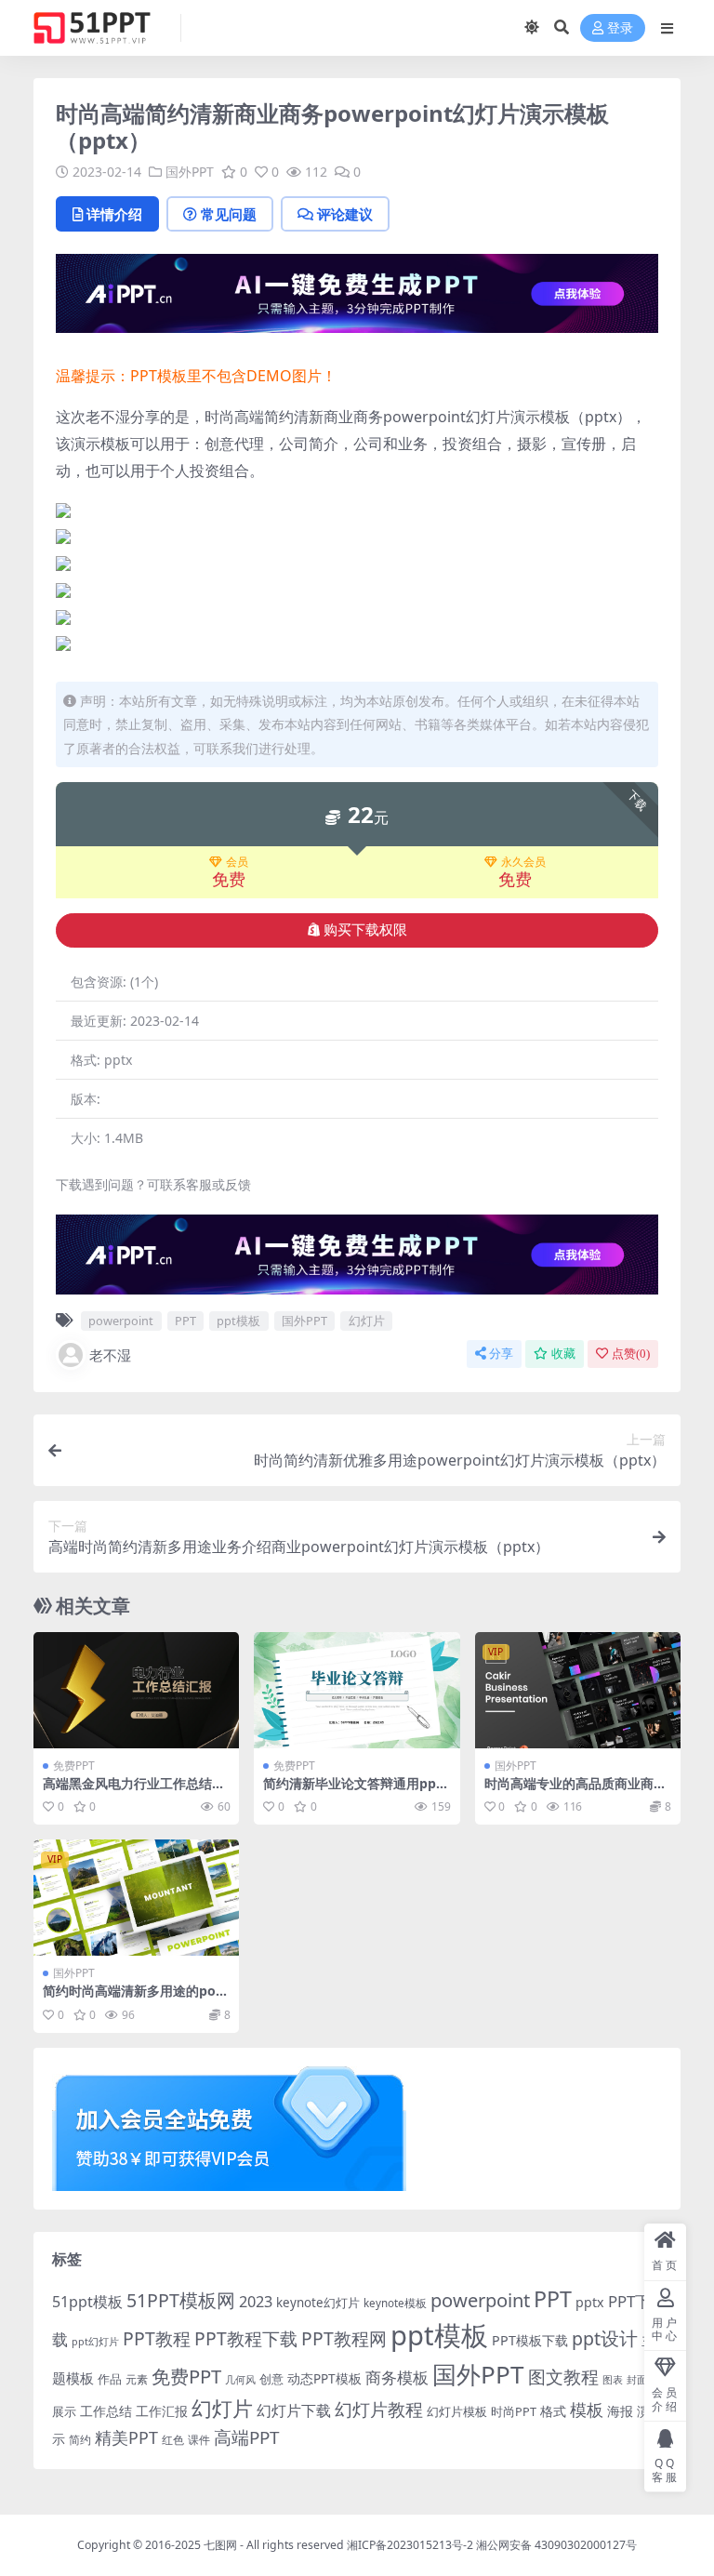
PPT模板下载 (530, 2340)
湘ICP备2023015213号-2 (411, 2545)
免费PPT (74, 1766)
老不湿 (110, 1355)
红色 (173, 2440)
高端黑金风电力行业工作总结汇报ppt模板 (134, 1791)
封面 (637, 2379)
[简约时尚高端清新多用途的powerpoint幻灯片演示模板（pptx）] (136, 1897)
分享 (501, 1354)
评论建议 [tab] (345, 214)
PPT (185, 1321)
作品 (110, 2379)
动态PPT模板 (324, 2378)
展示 (64, 2412)
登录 (620, 28)
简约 (80, 2440)
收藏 (563, 1354)
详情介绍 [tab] (114, 214)
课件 (199, 2440)
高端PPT (246, 2437)
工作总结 (106, 2411)
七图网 (220, 2545)
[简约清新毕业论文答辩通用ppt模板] (357, 1690)
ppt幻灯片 (95, 2342)
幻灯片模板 (457, 2412)
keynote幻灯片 (318, 2303)
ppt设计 (605, 2338)
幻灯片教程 (379, 2409)
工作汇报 (162, 2411)
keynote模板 (395, 2303)
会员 (237, 862)
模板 (587, 2410)
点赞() (631, 1354)
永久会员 (523, 862)
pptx (590, 2302)
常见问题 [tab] (229, 214)
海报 (620, 2411)
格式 (553, 2411)
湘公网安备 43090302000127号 (556, 2545)
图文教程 (563, 2377)
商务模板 (397, 2377)
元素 (137, 2379)
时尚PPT (514, 2411)
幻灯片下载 (294, 2410)
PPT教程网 (344, 2338)
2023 (256, 2302)
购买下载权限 (365, 930)
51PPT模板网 (181, 2300)
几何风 (240, 2379)
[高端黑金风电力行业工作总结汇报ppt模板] (136, 1690)
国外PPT (190, 172)
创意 (271, 2379)
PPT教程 (157, 2338)
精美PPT (126, 2437)
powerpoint (121, 1321)
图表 (613, 2379)
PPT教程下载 (246, 2338)
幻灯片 (367, 1321)
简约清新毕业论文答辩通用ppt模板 (352, 1791)
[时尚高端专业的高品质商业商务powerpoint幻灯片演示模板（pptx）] (578, 1690)
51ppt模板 (87, 2302)
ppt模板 (238, 1321)
